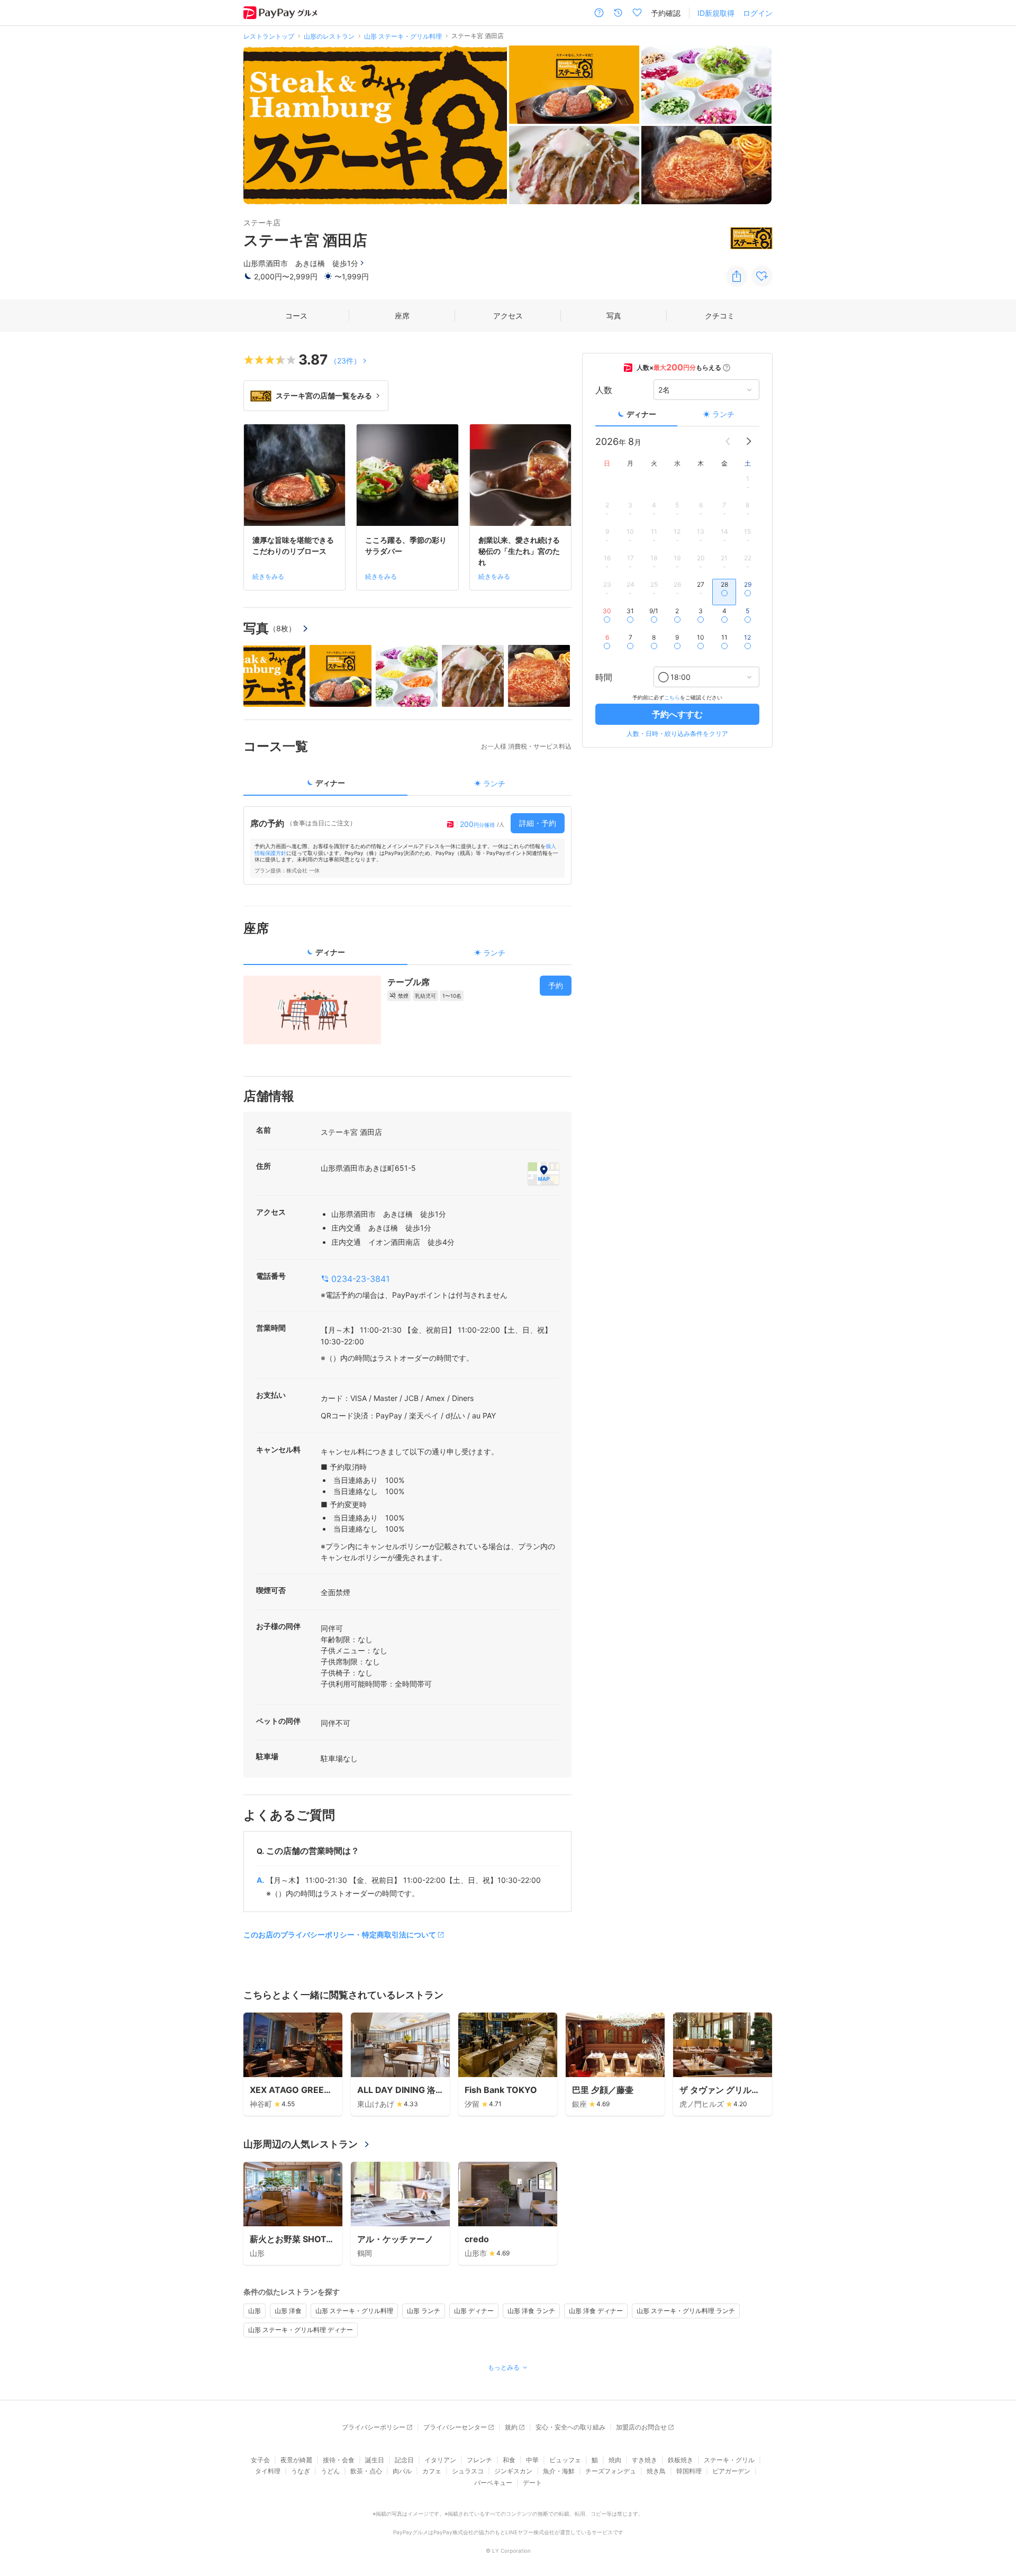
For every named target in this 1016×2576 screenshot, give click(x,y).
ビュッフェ (565, 2460)
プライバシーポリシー (374, 2427)
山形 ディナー (474, 2311)
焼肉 (615, 2460)
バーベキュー (493, 2483)
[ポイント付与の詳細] (727, 368)
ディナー (641, 414)
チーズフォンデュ (611, 2471)
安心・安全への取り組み (570, 2427)
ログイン (758, 13)
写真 (614, 316)
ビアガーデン (731, 2471)
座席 (402, 316)
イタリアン (440, 2460)
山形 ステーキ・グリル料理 (354, 2311)
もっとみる (504, 2367)
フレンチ (479, 2460)
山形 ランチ (424, 2311)
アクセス (508, 316)
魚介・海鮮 (559, 2471)
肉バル (402, 2471)
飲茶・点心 (366, 2471)
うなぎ (301, 2471)
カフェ (432, 2471)
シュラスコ (468, 2471)
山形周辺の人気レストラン (301, 2144)
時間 (604, 677)
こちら (672, 697)
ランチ (723, 414)
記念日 (404, 2460)
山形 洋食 (288, 2311)
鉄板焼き (681, 2460)
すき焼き (645, 2460)
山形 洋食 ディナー (596, 2311)
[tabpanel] (407, 845)
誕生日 (375, 2460)
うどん (330, 2471)
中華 (532, 2460)
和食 (509, 2460)
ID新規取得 (716, 13)
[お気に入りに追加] (762, 276)
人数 (604, 390)
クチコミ (720, 316)
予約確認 (666, 13)
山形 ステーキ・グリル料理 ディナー (301, 2330)
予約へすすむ (677, 714)
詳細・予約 (538, 823)
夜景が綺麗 (296, 2460)
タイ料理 (268, 2471)
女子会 (260, 2460)
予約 (556, 985)
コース (296, 316)
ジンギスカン (513, 2471)
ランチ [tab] (494, 783)
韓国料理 (689, 2471)
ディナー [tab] (330, 783)
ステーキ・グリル (729, 2460)
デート (532, 2483)
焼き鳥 (656, 2471)
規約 (511, 2427)
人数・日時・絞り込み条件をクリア (677, 734)
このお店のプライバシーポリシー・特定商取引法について (340, 1935)
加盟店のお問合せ (641, 2427)
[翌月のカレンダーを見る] (749, 441)
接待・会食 (339, 2460)
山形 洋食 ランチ (531, 2311)
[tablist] (407, 786)
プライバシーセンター (455, 2427)
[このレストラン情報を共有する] (737, 276)
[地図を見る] (543, 1173)
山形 (255, 2311)
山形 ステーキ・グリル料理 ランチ (686, 2311)
